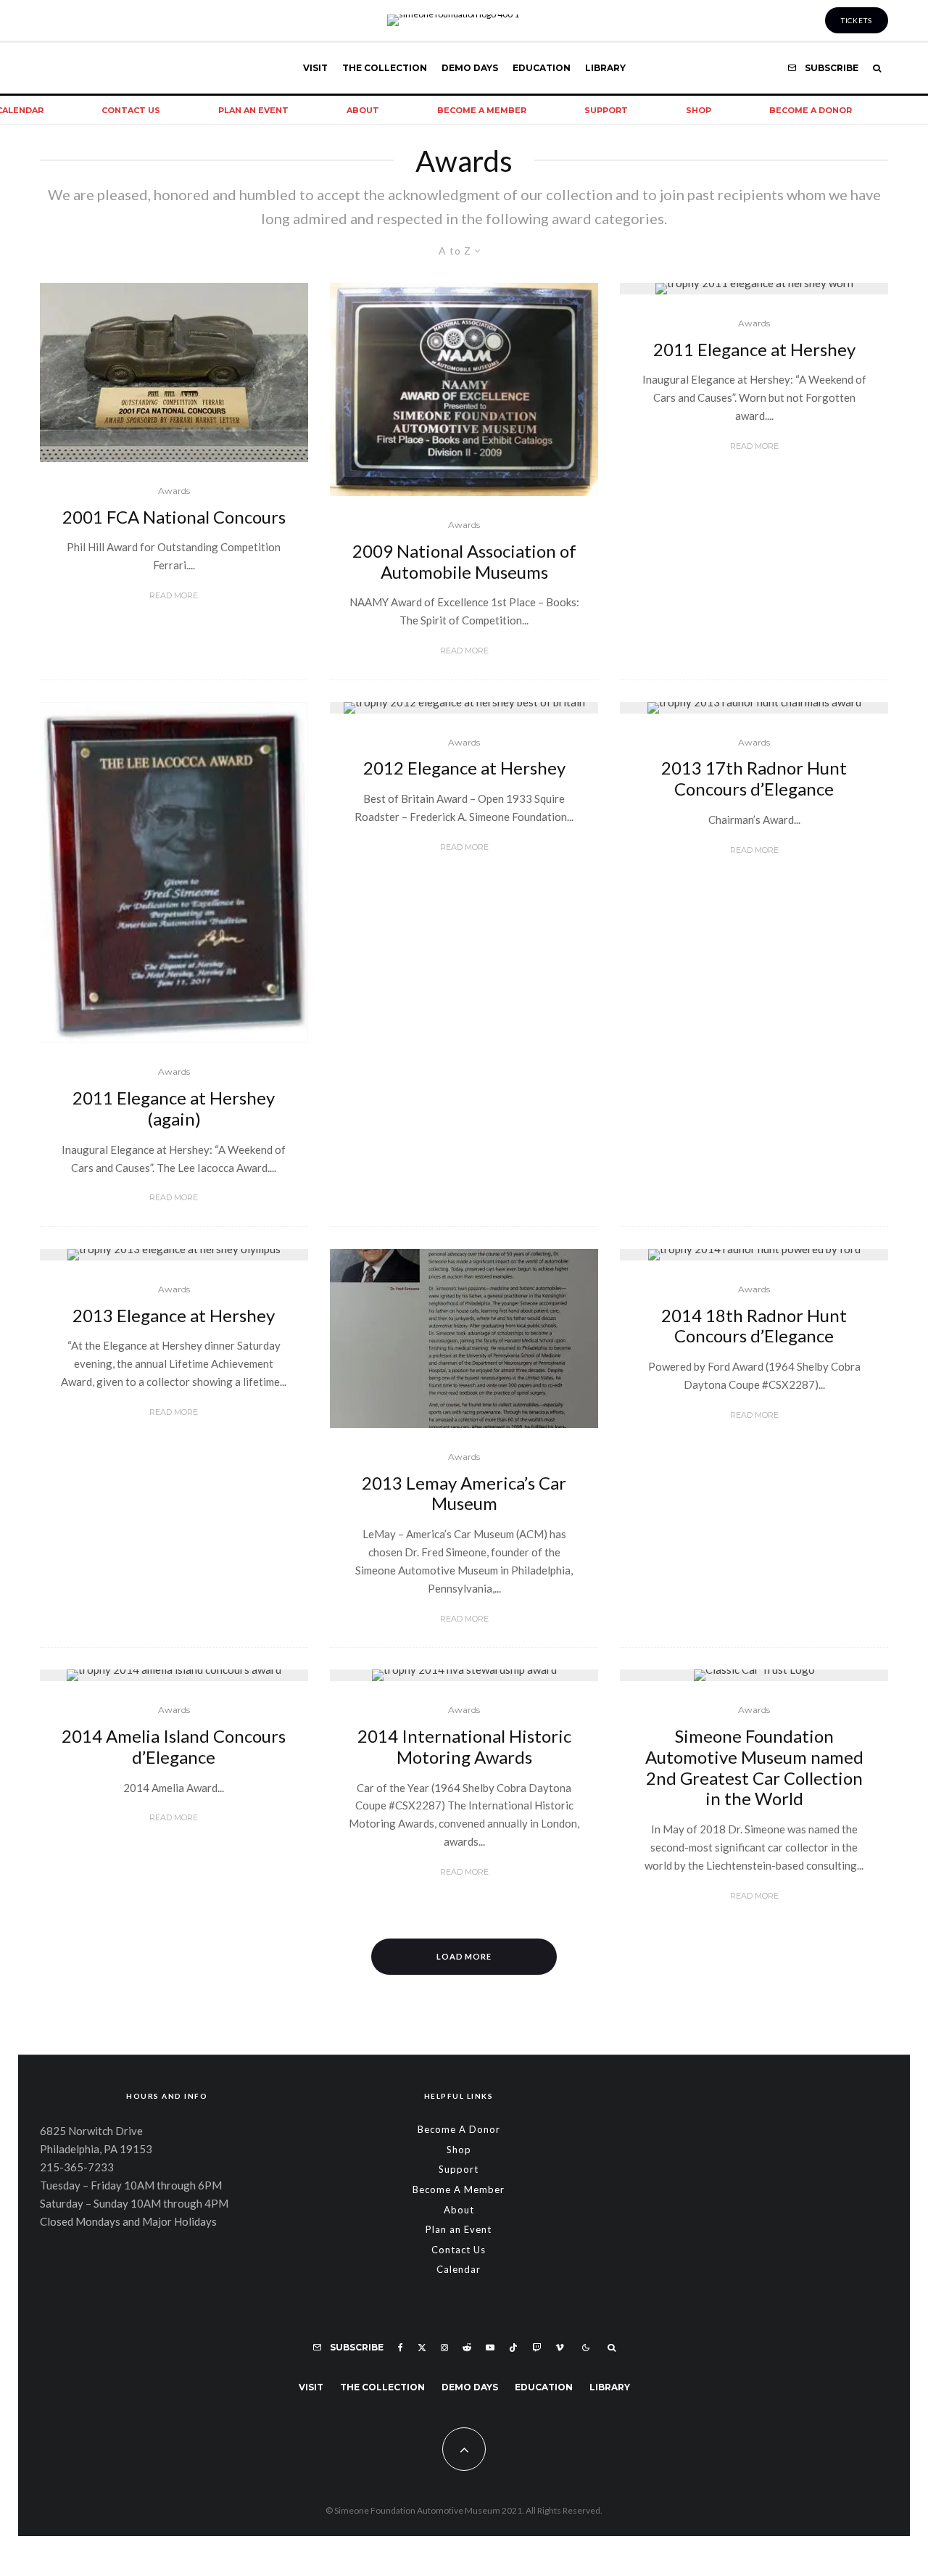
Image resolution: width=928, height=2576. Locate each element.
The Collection (385, 68)
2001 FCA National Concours (174, 517)
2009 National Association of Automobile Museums (464, 562)
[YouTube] (490, 2348)
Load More (464, 1956)
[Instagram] (444, 2348)
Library (605, 68)
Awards (174, 491)
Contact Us (131, 110)
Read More (174, 595)
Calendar (459, 2269)
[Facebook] (401, 2348)
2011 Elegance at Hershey (754, 350)
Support (606, 110)
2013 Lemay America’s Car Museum (464, 1494)
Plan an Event (253, 110)
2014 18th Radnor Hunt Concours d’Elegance (754, 1326)
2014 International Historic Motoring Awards (464, 1747)
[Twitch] (536, 2348)
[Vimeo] (560, 2348)
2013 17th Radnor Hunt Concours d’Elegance (754, 779)
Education (542, 68)
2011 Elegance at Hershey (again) (174, 1109)
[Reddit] (467, 2348)
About (363, 110)
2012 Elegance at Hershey (464, 768)
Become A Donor (811, 110)
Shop (699, 110)
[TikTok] (513, 2348)
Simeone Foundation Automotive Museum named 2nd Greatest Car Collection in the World (754, 1767)
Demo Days (470, 68)
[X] (422, 2348)
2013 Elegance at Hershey (174, 1316)
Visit (315, 68)
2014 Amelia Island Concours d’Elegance (174, 1747)
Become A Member (482, 110)
